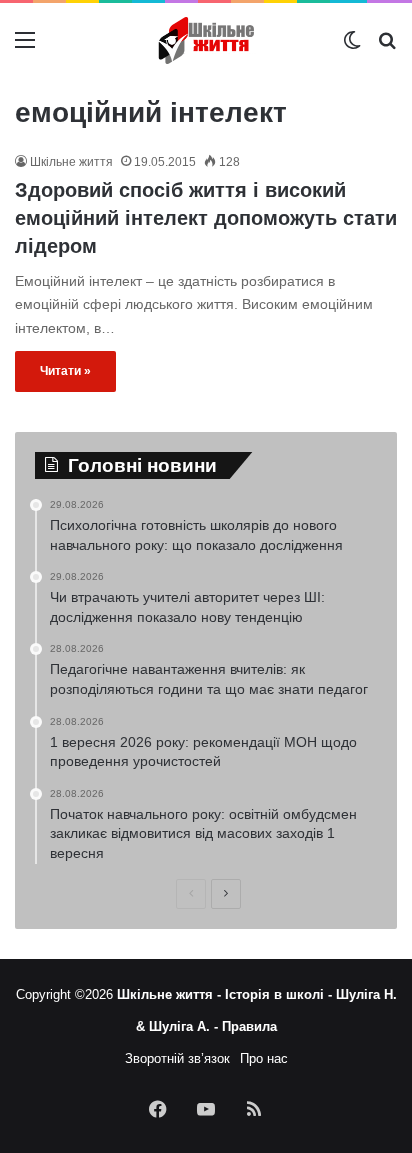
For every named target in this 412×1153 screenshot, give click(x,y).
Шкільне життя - (171, 994)
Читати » (65, 371)
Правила (249, 1026)
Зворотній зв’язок (177, 1058)
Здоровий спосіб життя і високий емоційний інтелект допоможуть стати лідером (206, 218)
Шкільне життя (71, 162)
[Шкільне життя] (206, 40)
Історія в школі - (280, 994)
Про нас (264, 1058)
